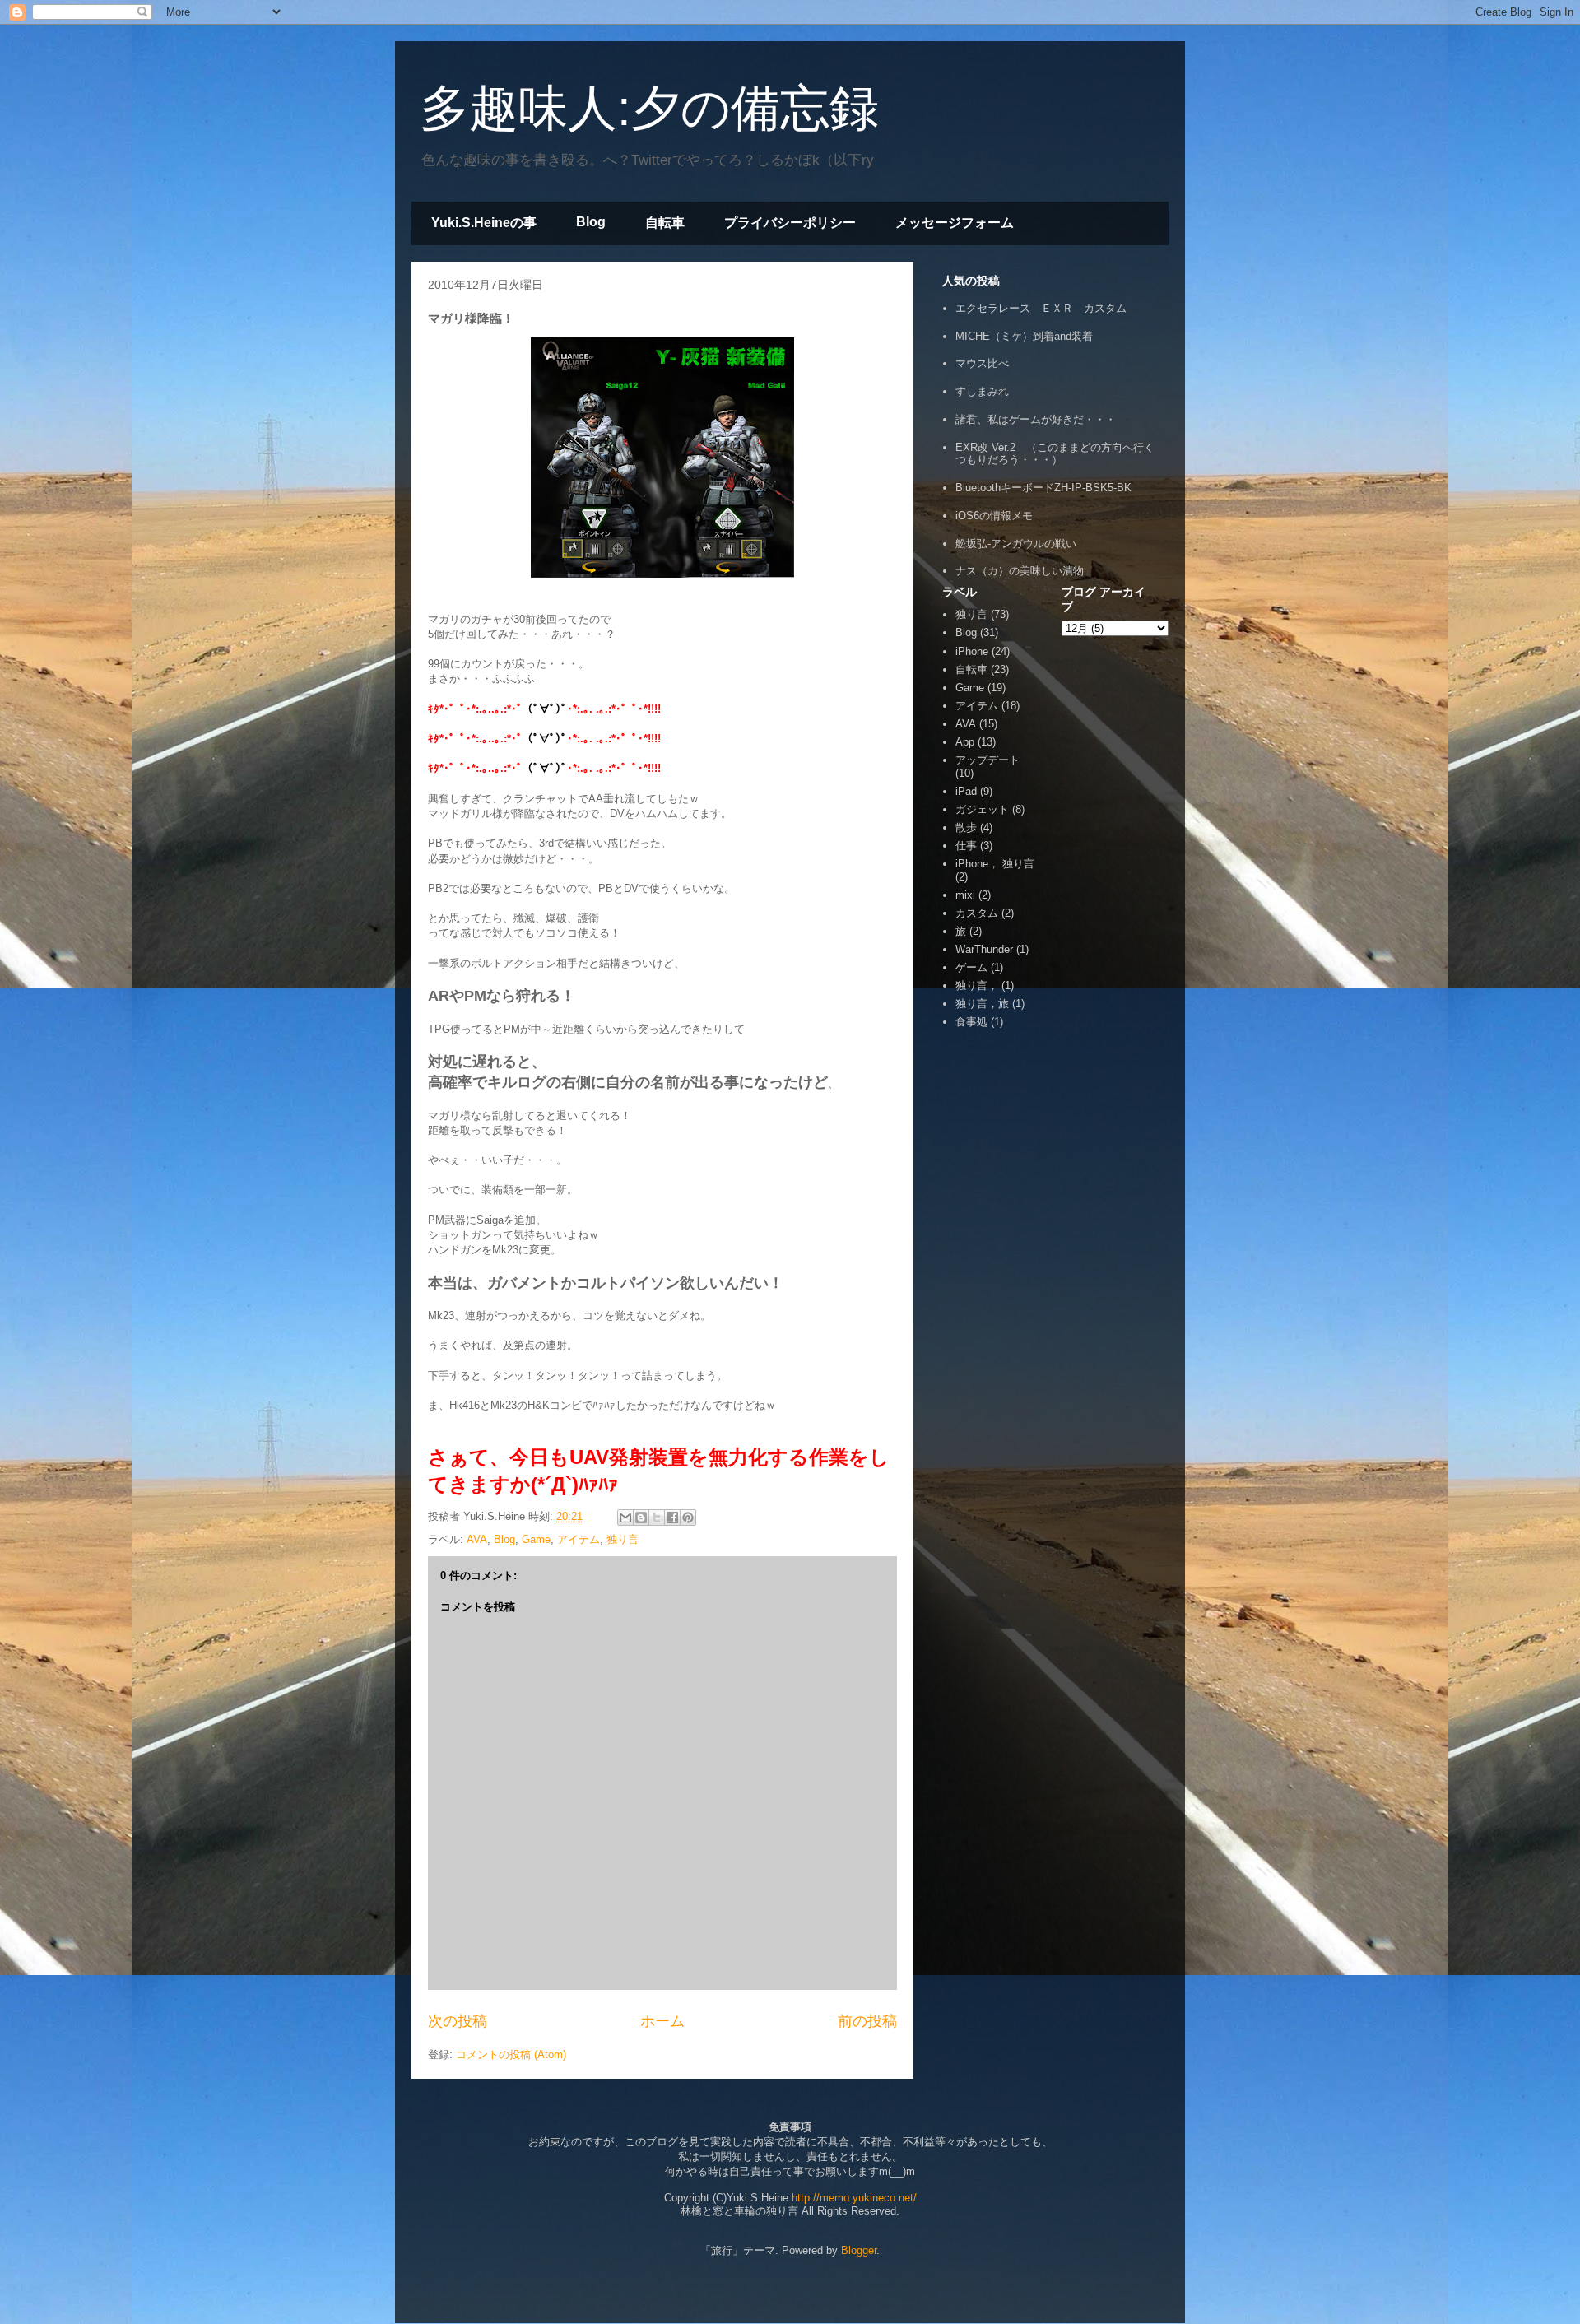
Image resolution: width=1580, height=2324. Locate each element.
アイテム (579, 1539)
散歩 (966, 827)
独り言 (623, 1539)
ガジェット (982, 809)
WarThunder (984, 949)
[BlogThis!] (641, 1518)
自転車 (665, 223)
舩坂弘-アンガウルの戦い (1016, 544)
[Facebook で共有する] (672, 1518)
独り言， (977, 985)
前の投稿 (867, 2021)
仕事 (966, 846)
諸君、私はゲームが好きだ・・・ (1036, 419)
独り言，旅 (982, 1004)
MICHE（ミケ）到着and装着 (1024, 336)
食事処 (971, 1022)
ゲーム (971, 967)
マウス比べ (982, 363)
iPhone (972, 651)
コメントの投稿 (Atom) (511, 2054)
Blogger (859, 2250)
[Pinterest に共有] (688, 1518)
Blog (591, 222)
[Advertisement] (992, 1278)
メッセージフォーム (955, 223)
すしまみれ (982, 391)
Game (536, 1539)
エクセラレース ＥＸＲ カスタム (1041, 308)
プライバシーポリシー (790, 223)
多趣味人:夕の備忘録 (649, 108)
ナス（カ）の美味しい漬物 (1020, 571)
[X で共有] (657, 1518)
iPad (966, 791)
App (965, 742)
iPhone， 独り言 (995, 864)
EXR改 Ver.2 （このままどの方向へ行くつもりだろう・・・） (1055, 454)
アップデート (987, 760)
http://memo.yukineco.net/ (854, 2198)
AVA (477, 1539)
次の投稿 (458, 2021)
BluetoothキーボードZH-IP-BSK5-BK (1043, 488)
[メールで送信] (625, 1518)
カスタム (977, 913)
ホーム (662, 2021)
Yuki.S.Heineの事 (484, 223)
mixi (965, 895)
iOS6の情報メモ (994, 516)
